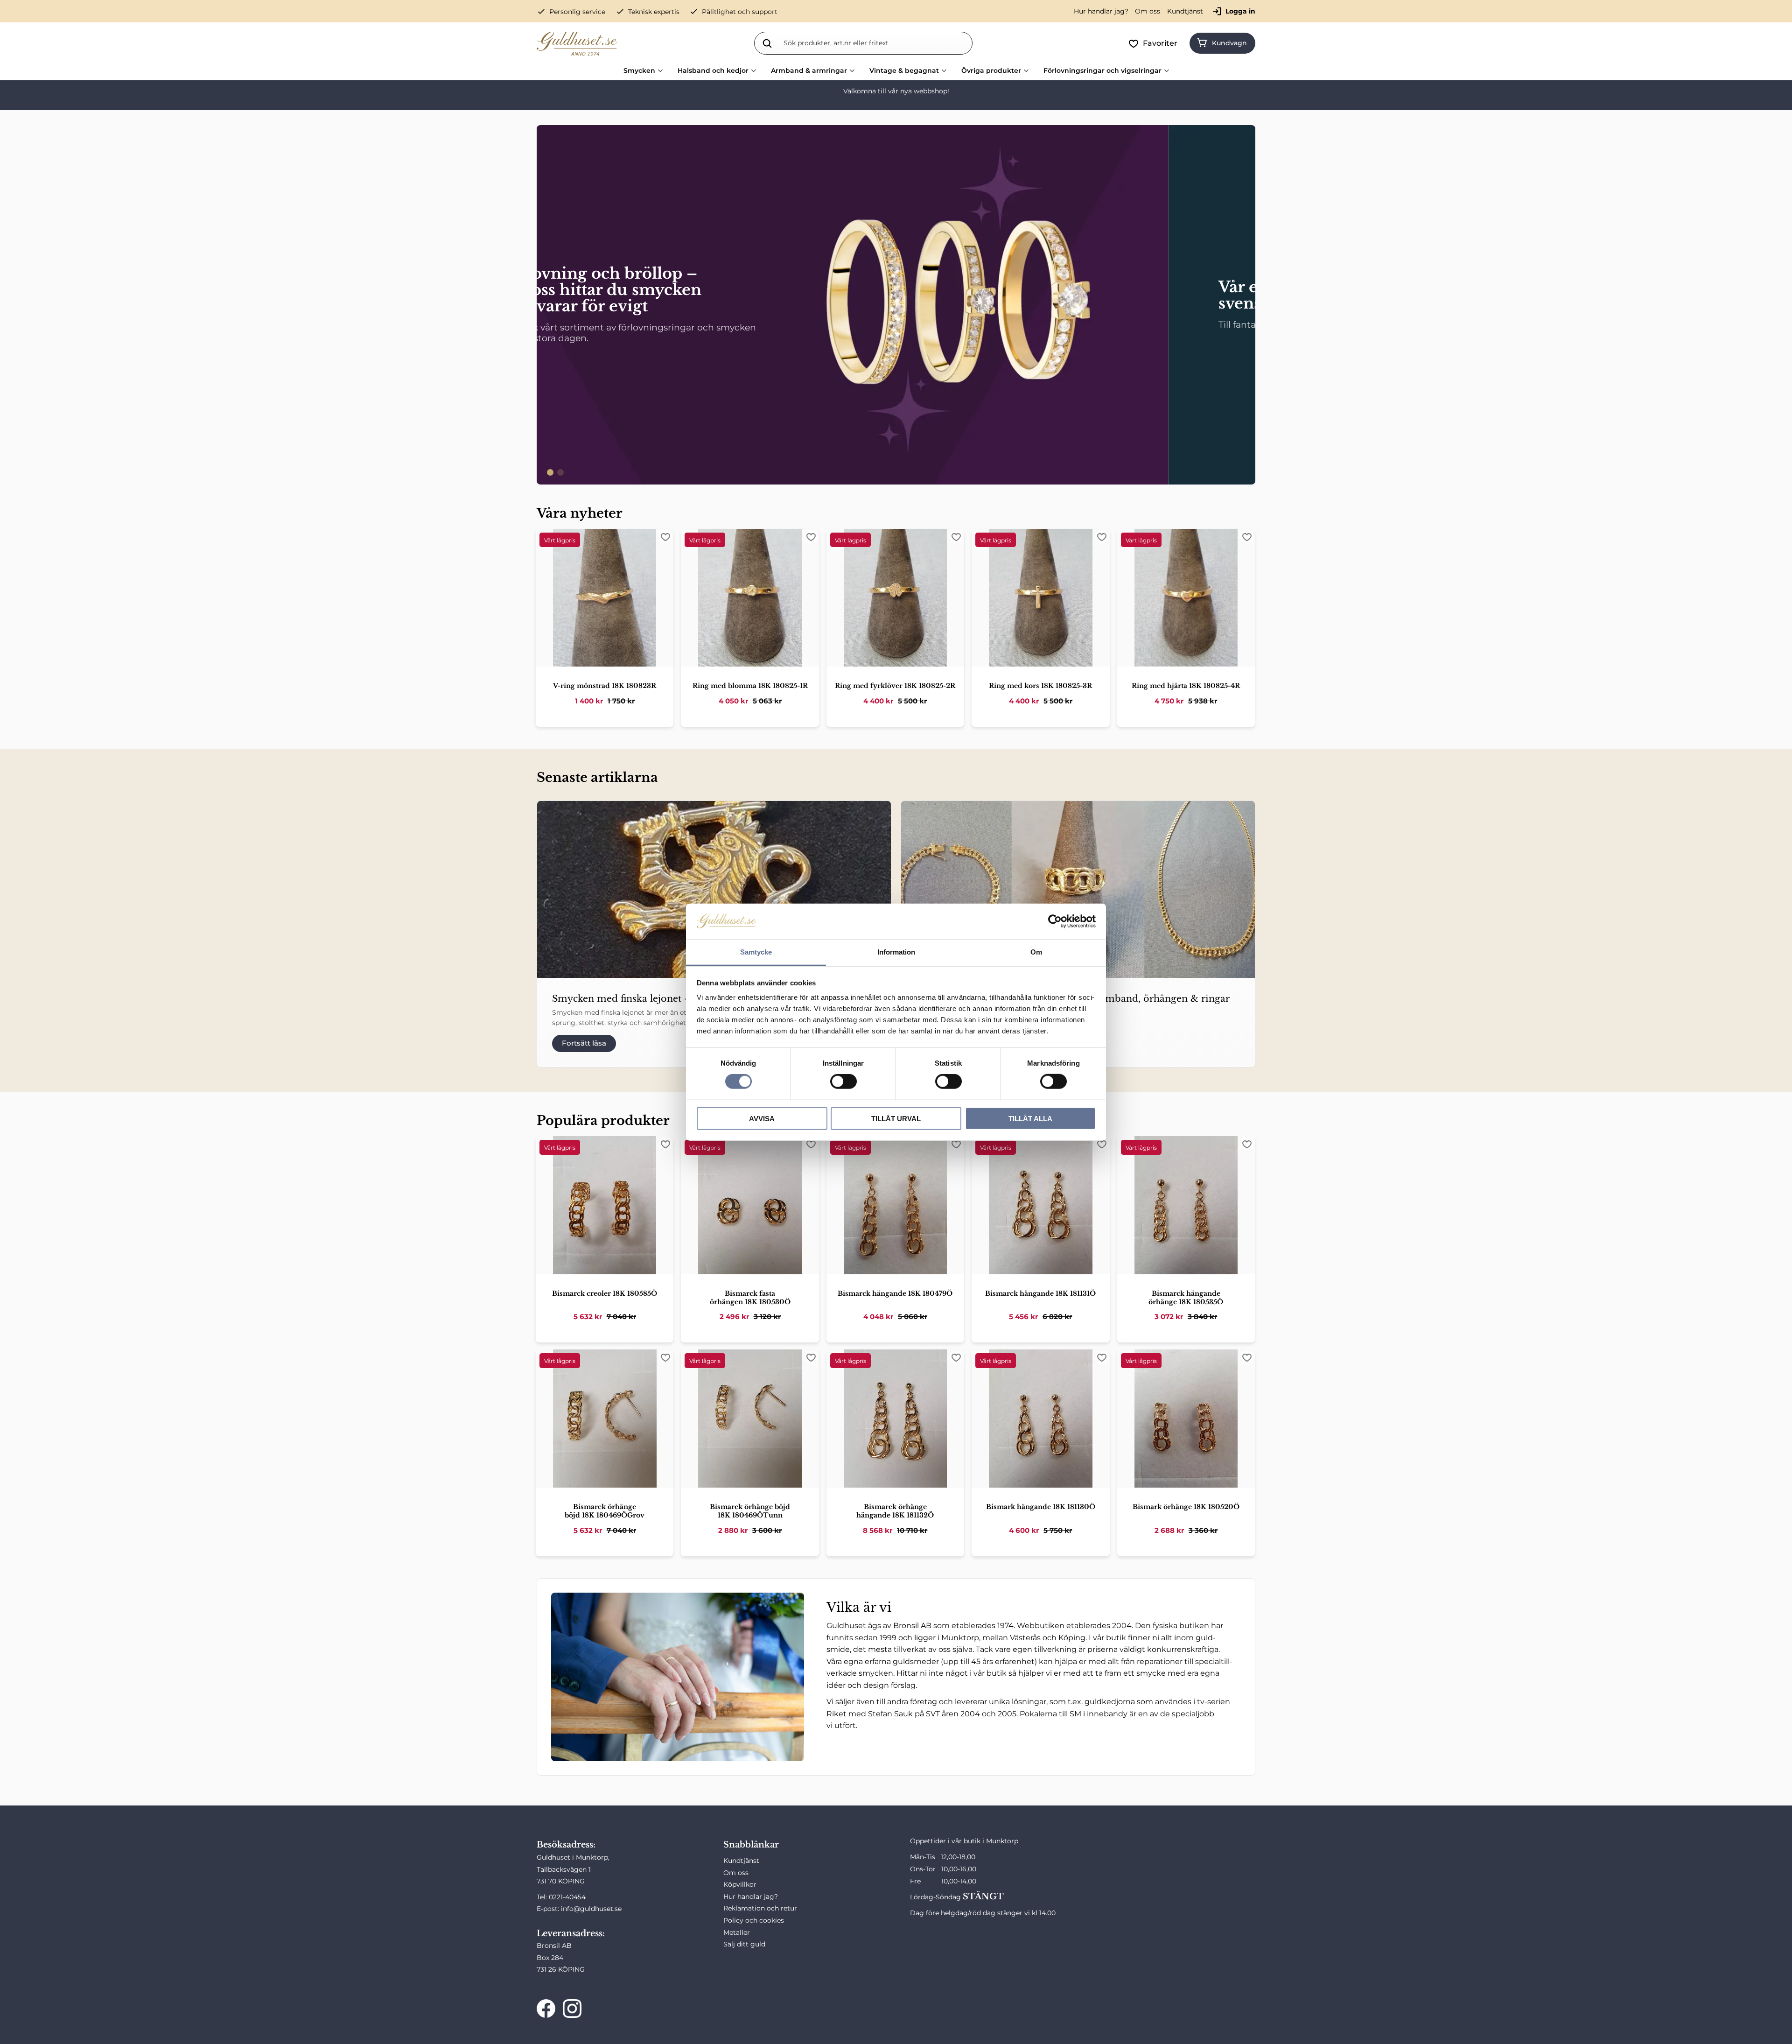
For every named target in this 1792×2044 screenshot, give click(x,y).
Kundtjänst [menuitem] (1185, 11)
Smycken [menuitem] (639, 70)
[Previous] (548, 305)
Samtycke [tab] (756, 952)
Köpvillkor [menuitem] (740, 1884)
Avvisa (762, 1118)
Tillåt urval (896, 1118)
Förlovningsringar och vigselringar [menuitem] (1102, 70)
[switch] (843, 1082)
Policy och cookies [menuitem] (754, 1920)
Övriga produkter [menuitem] (991, 70)
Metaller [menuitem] (737, 1932)
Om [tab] (1036, 952)
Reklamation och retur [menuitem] (760, 1908)
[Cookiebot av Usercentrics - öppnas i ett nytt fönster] (1055, 921)
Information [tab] (896, 952)
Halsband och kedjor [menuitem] (713, 70)
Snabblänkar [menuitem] (751, 1845)
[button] (1155, 43)
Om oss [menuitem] (1148, 11)
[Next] (1244, 305)
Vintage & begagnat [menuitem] (904, 70)
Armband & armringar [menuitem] (809, 70)
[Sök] (767, 43)
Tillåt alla (1030, 1118)
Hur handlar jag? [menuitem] (1101, 11)
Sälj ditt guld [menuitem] (744, 1944)
